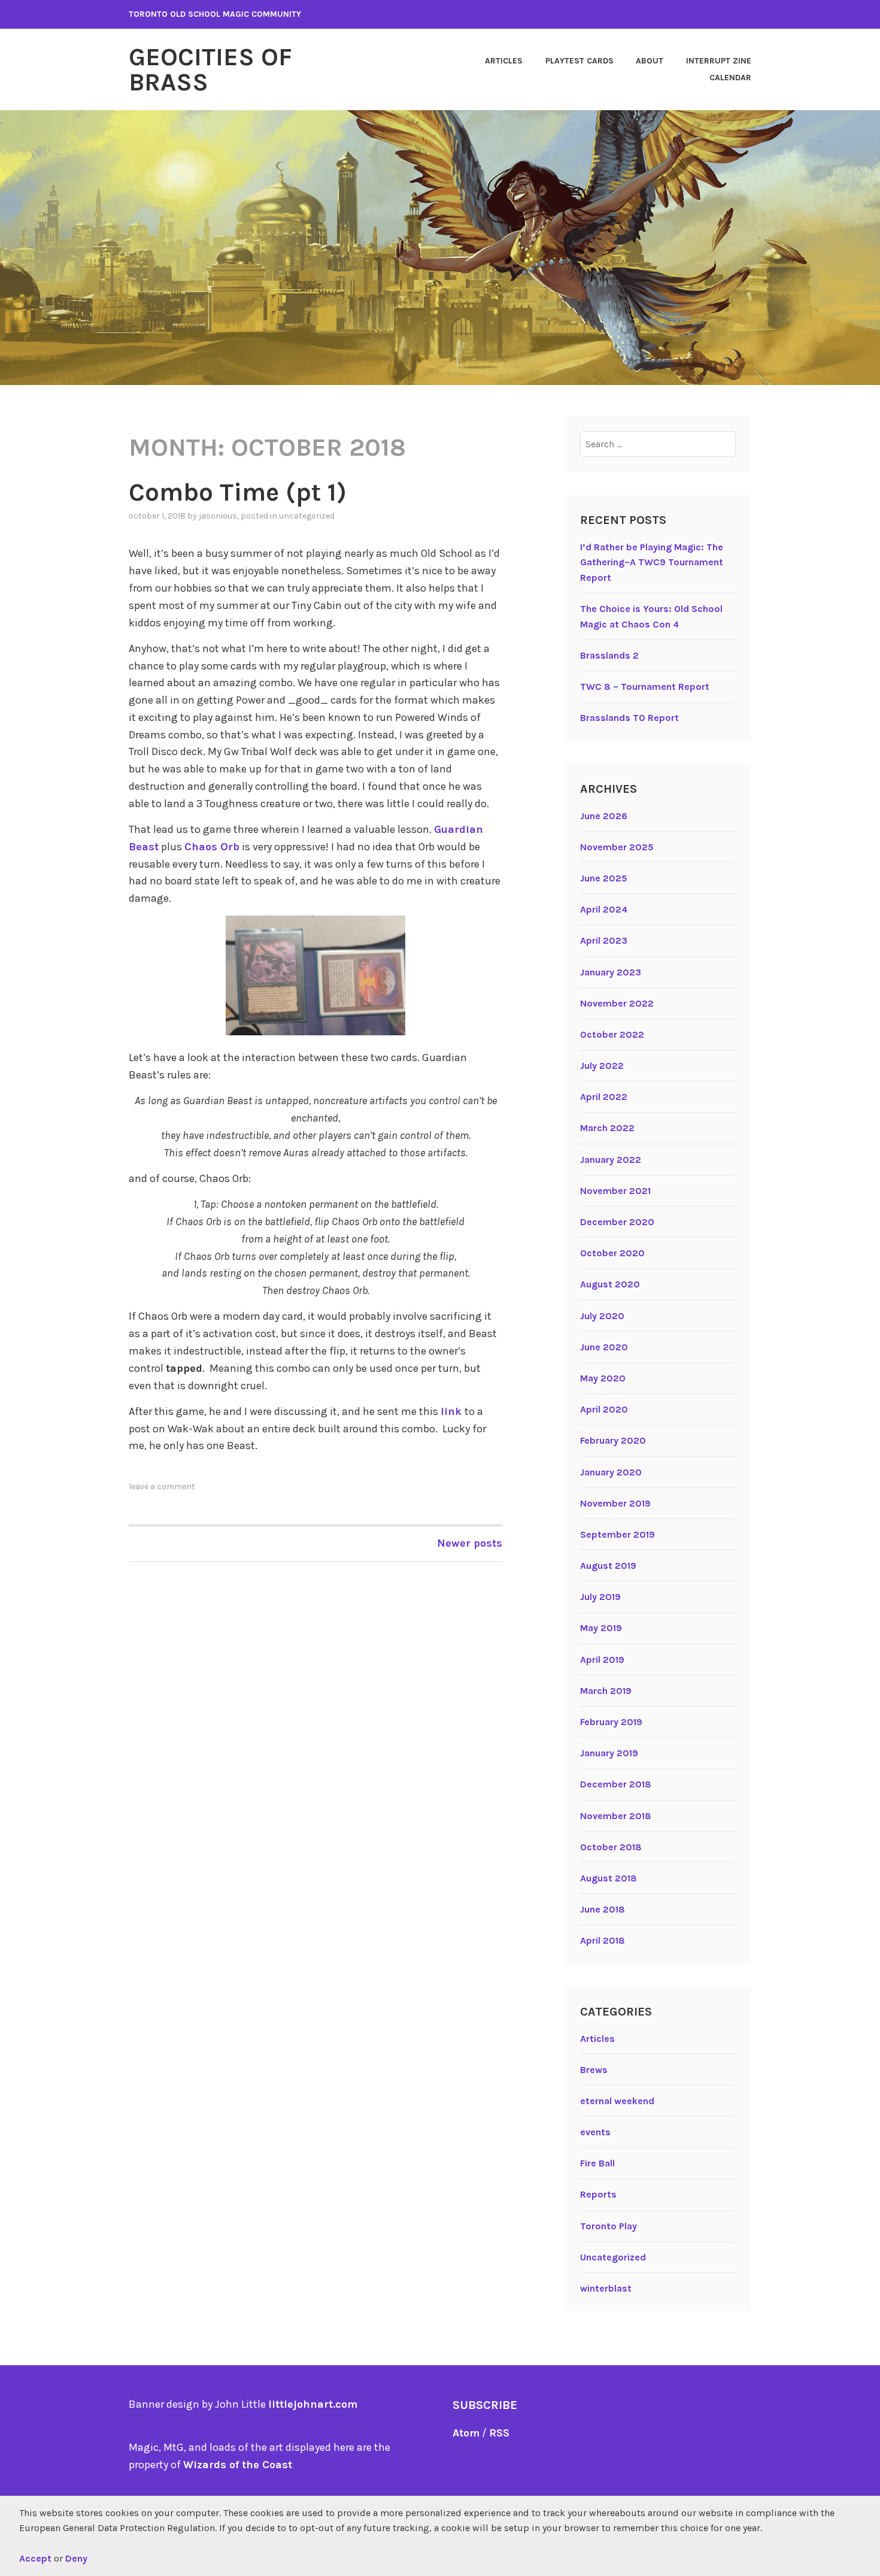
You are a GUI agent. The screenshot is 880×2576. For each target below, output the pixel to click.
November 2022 (617, 1003)
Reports (598, 2194)
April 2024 (604, 909)
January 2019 (609, 1753)
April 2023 (604, 940)
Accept (35, 2558)
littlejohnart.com (313, 2404)
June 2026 (604, 816)
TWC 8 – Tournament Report (645, 687)
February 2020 (613, 1440)
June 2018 (603, 1909)
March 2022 (607, 1128)
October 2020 (612, 1253)
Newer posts (470, 1543)
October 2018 (611, 1847)
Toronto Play (609, 2226)
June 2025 (604, 878)
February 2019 (611, 1722)
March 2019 (606, 1691)
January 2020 (611, 1472)
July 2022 (602, 1066)
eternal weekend (617, 2101)
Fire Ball (597, 2163)
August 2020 (610, 1284)
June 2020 (604, 1347)
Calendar (730, 78)
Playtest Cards (579, 61)
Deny (76, 2558)
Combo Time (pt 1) (238, 492)
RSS (499, 2433)
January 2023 (611, 972)
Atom (466, 2433)
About (650, 61)
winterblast (606, 2288)
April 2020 (604, 1409)
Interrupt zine (719, 61)
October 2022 (612, 1034)
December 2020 (617, 1222)
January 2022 (611, 1160)
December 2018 (616, 1784)
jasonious (218, 516)
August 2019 (608, 1566)
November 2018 (616, 1816)
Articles (504, 61)
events (595, 2132)
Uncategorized (307, 516)
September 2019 (617, 1534)
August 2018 (609, 1878)
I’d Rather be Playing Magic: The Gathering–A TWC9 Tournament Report (652, 562)
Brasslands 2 (609, 655)
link (453, 1411)
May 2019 (601, 1628)
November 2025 (617, 847)
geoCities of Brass (210, 69)
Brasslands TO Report (629, 718)
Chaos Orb (212, 847)
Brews (594, 2070)
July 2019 (600, 1597)
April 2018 (603, 1940)
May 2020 (603, 1378)
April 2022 (604, 1097)
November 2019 (615, 1503)
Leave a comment (162, 1486)
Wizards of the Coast (238, 2465)
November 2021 (615, 1191)
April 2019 (602, 1660)
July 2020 (602, 1316)
